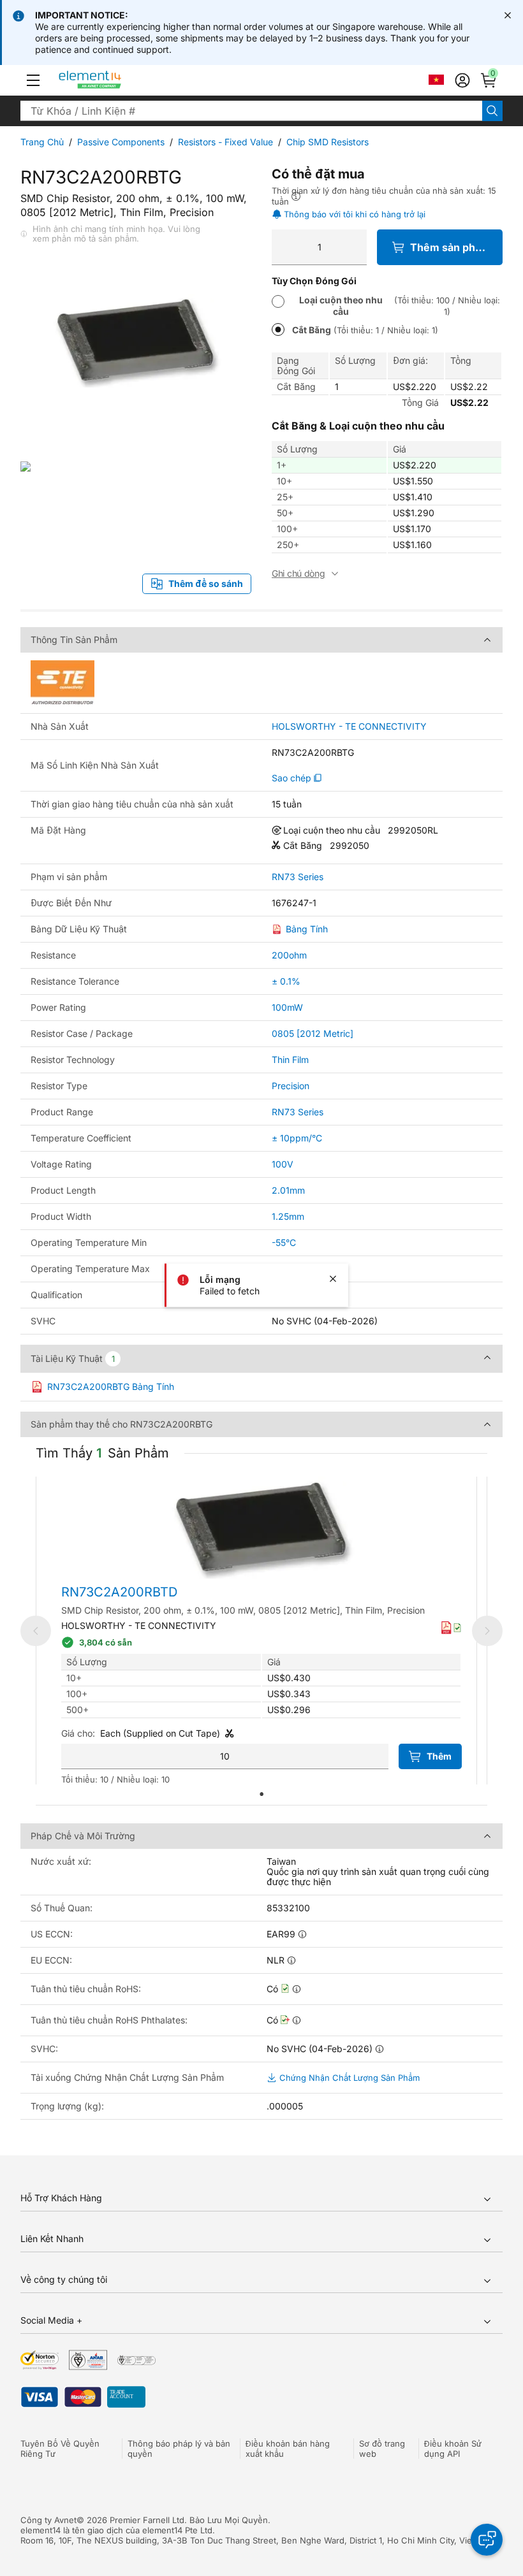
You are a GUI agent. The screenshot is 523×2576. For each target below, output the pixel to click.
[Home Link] (114, 80)
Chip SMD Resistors (328, 142)
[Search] (492, 111)
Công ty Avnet (48, 2520)
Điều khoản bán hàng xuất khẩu (288, 2449)
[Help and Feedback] (487, 2540)
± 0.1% (286, 981)
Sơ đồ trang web (382, 2449)
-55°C (284, 1242)
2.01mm (288, 1190)
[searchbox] (251, 111)
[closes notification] (508, 15)
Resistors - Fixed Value (225, 142)
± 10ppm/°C (297, 1138)
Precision (291, 1086)
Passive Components (121, 142)
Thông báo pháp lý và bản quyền (179, 2449)
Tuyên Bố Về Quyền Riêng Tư (60, 2449)
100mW (287, 1007)
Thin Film (290, 1060)
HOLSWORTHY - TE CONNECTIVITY (349, 727)
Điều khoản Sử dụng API (453, 2449)
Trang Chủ (42, 142)
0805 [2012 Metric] (313, 1033)
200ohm (289, 955)
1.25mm (288, 1216)
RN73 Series (298, 877)
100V (283, 1164)
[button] (33, 80)
